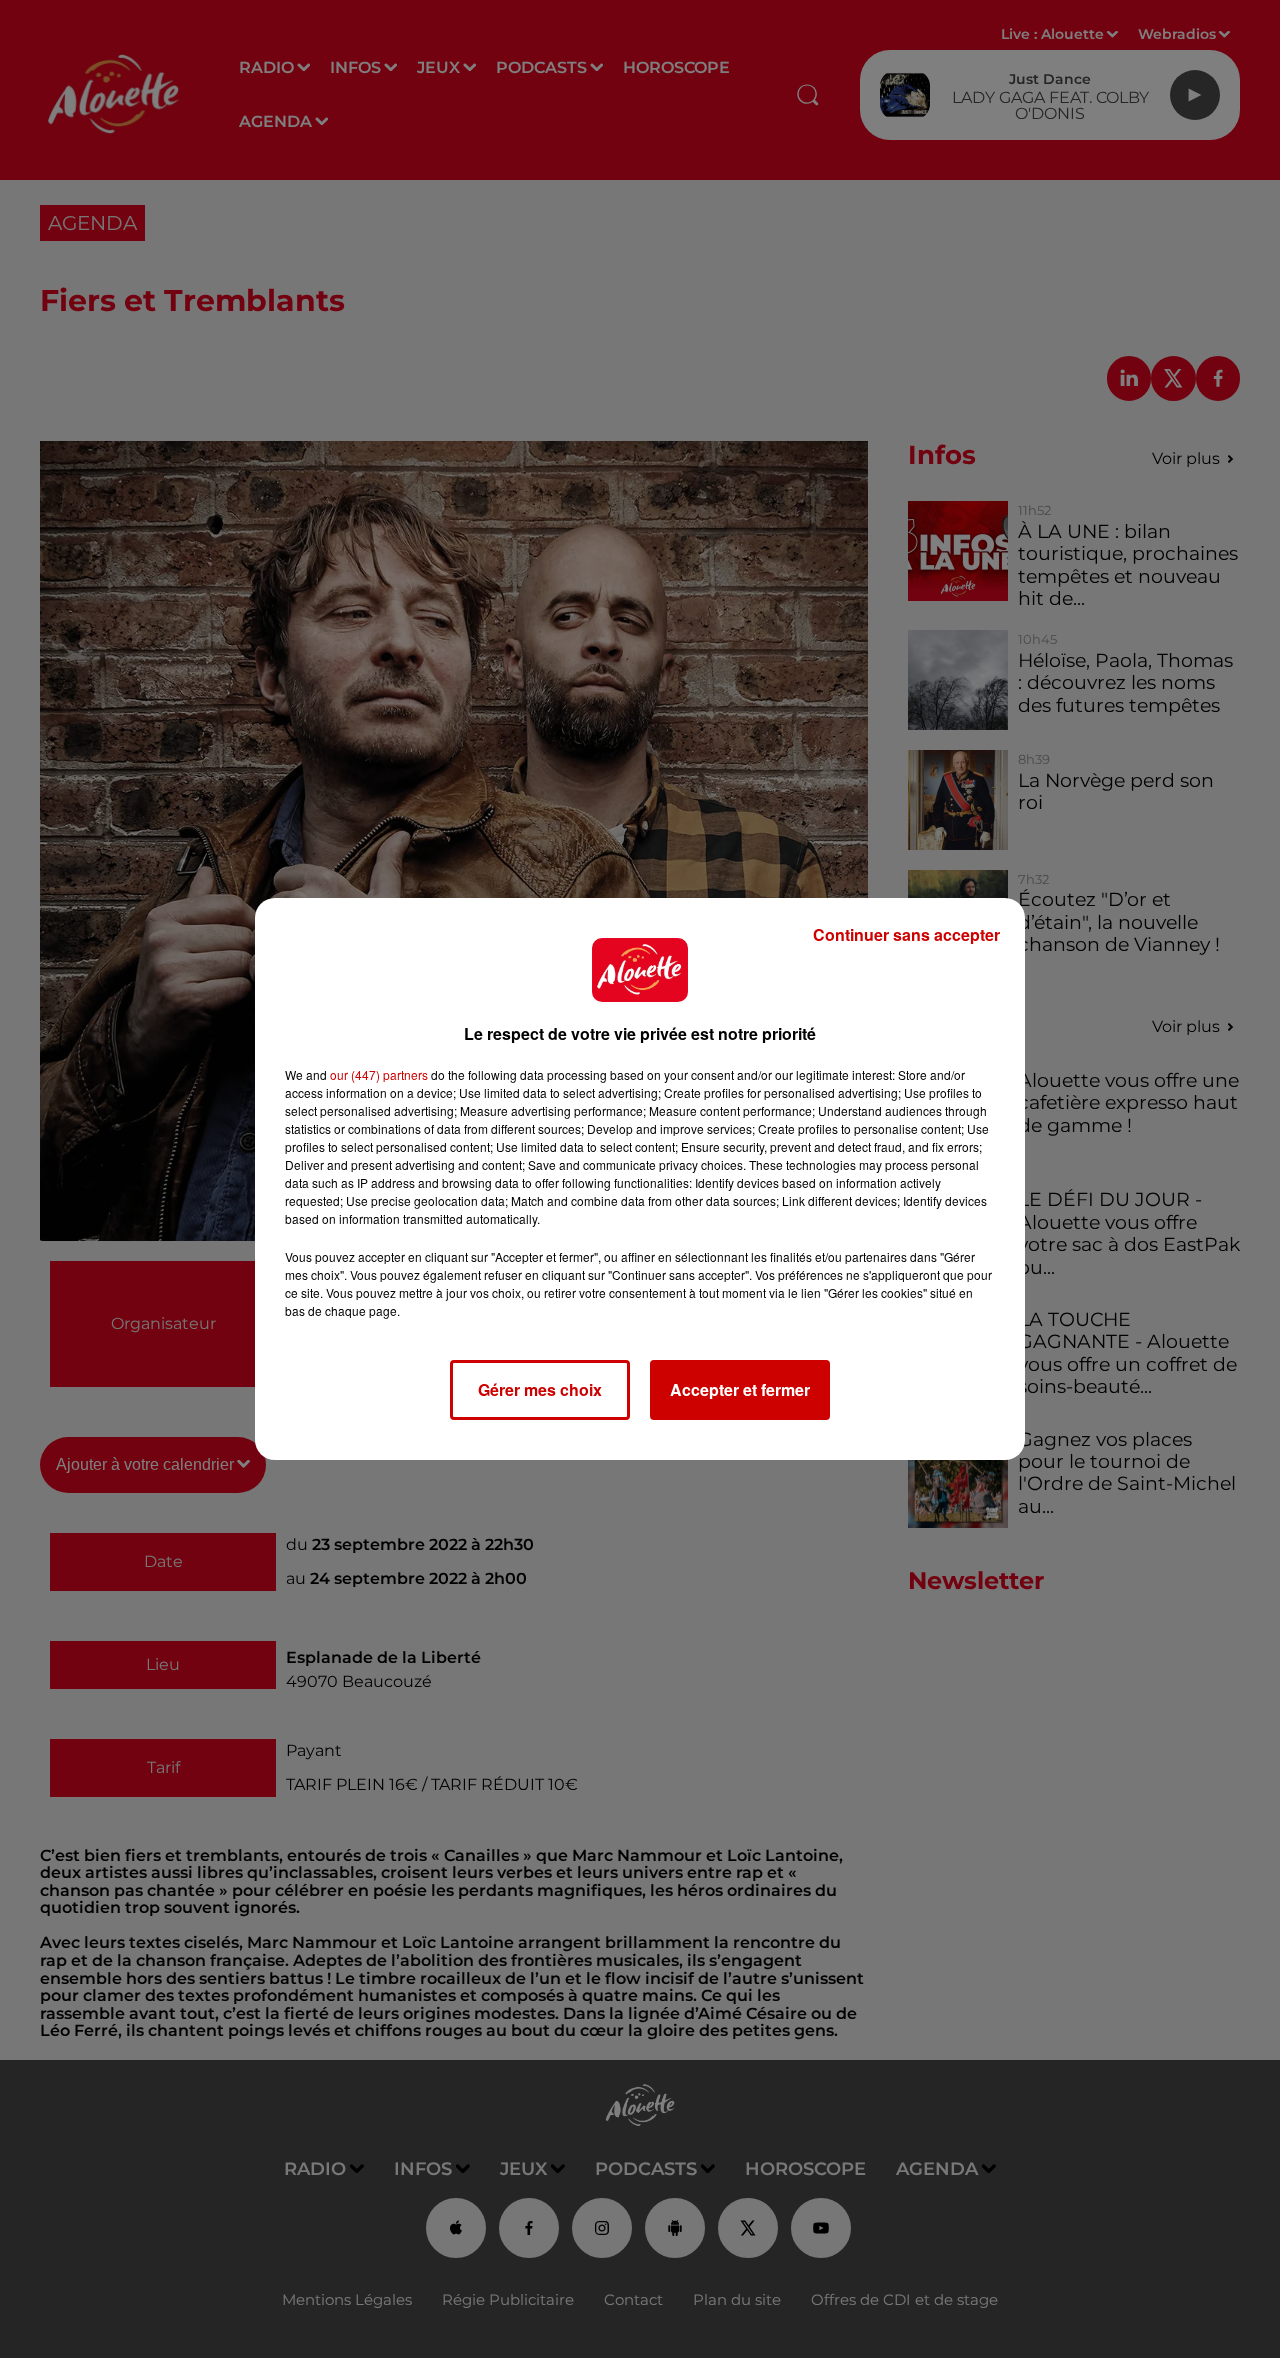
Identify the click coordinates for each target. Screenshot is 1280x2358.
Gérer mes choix (540, 1389)
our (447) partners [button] (379, 1074)
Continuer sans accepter (906, 934)
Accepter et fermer (740, 1389)
